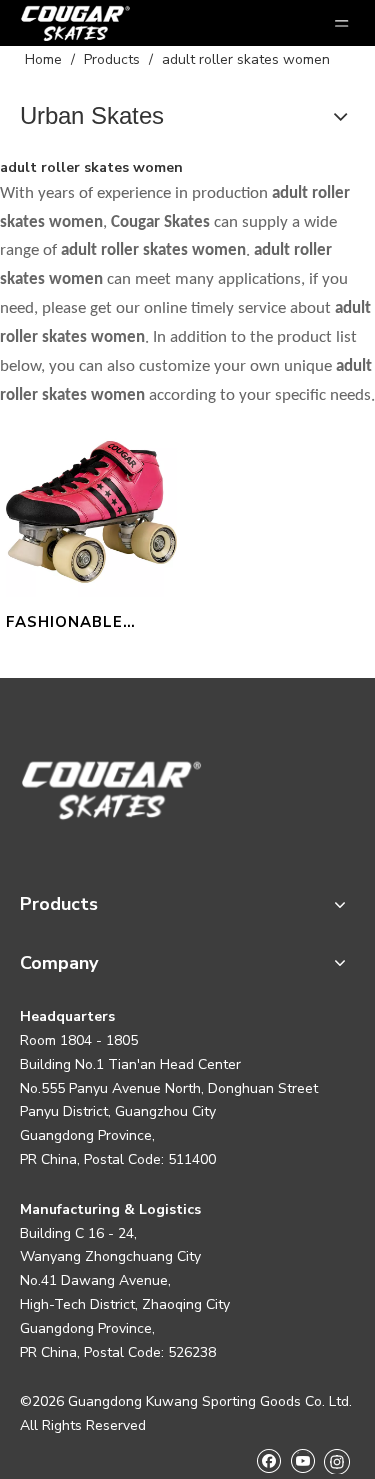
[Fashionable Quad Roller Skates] (91, 511)
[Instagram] (337, 1461)
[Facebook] (268, 1460)
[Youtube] (302, 1460)
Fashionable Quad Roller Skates (65, 624)
